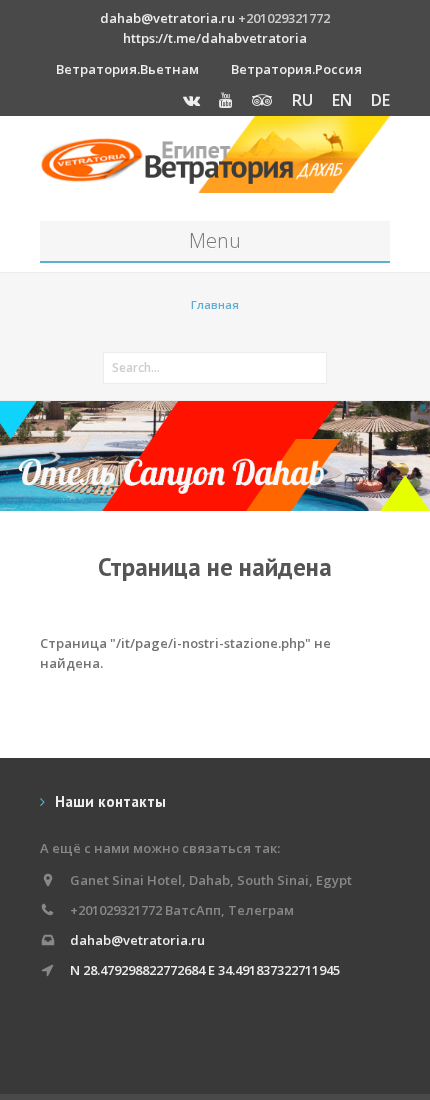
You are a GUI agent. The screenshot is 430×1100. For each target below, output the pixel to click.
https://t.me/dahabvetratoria (215, 38)
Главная (215, 304)
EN (342, 100)
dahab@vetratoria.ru (167, 18)
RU (302, 100)
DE (380, 100)
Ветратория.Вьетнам (127, 69)
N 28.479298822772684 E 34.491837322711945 (205, 970)
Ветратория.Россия (296, 69)
